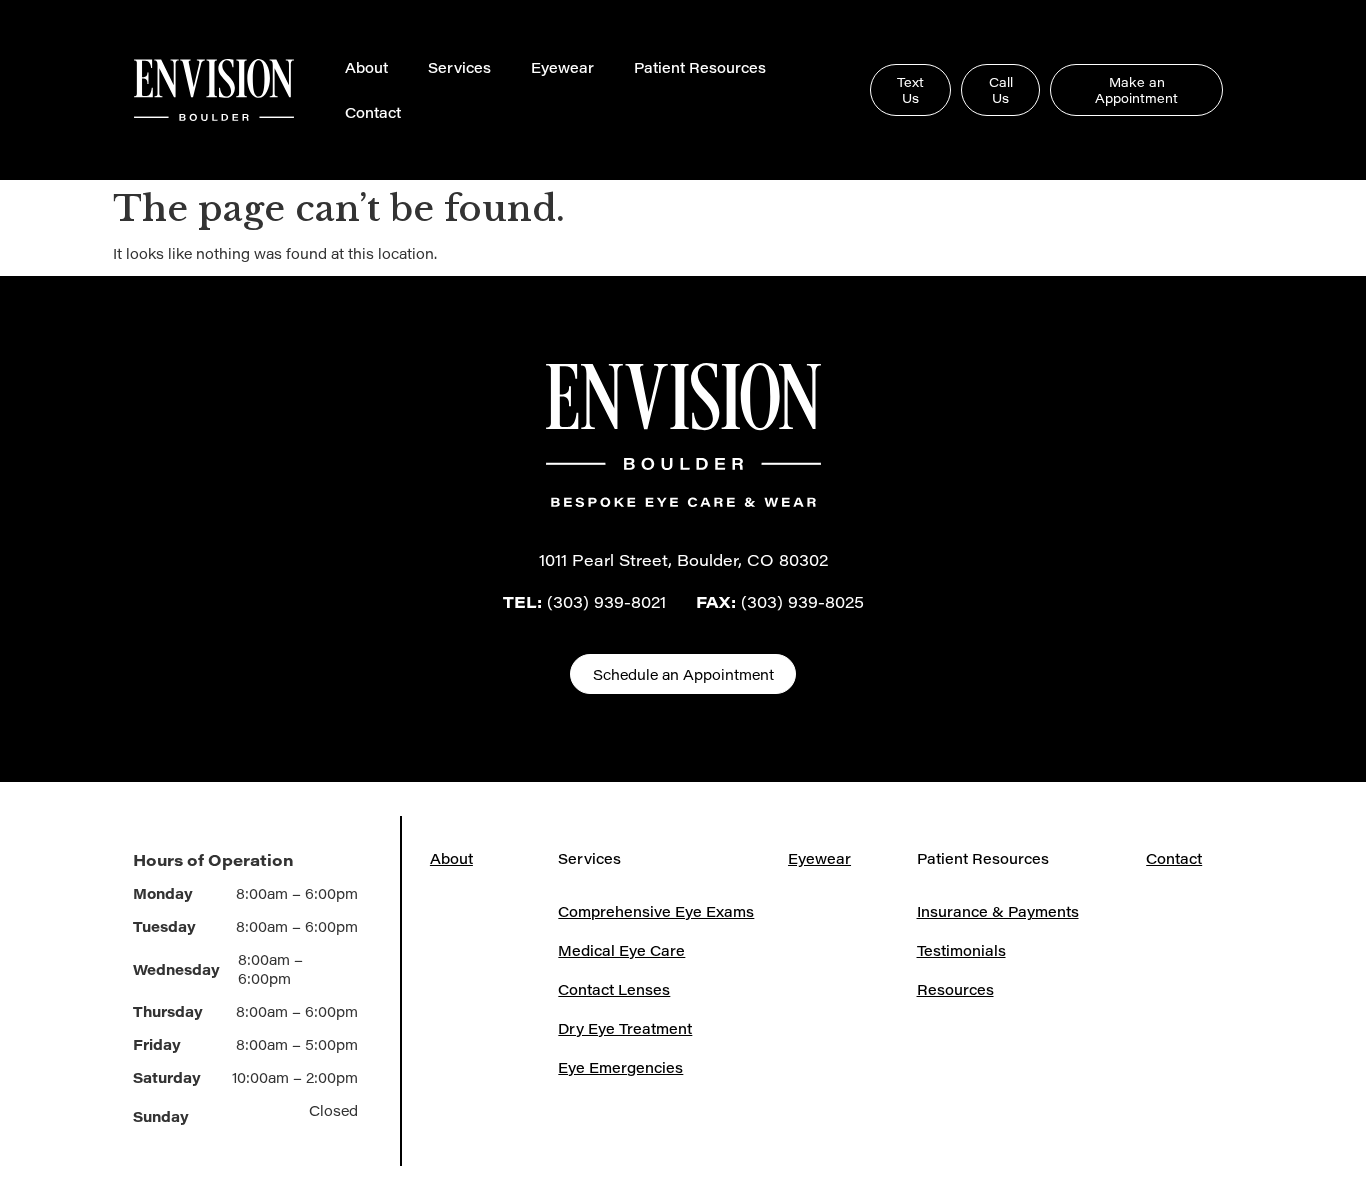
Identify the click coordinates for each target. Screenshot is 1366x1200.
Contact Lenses (614, 989)
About (366, 67)
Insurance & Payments (998, 911)
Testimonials (961, 950)
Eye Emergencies (620, 1067)
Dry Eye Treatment (625, 1028)
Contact (373, 112)
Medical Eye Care (621, 950)
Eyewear (562, 67)
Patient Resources (700, 67)
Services (459, 67)
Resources (955, 989)
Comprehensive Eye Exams (656, 911)
